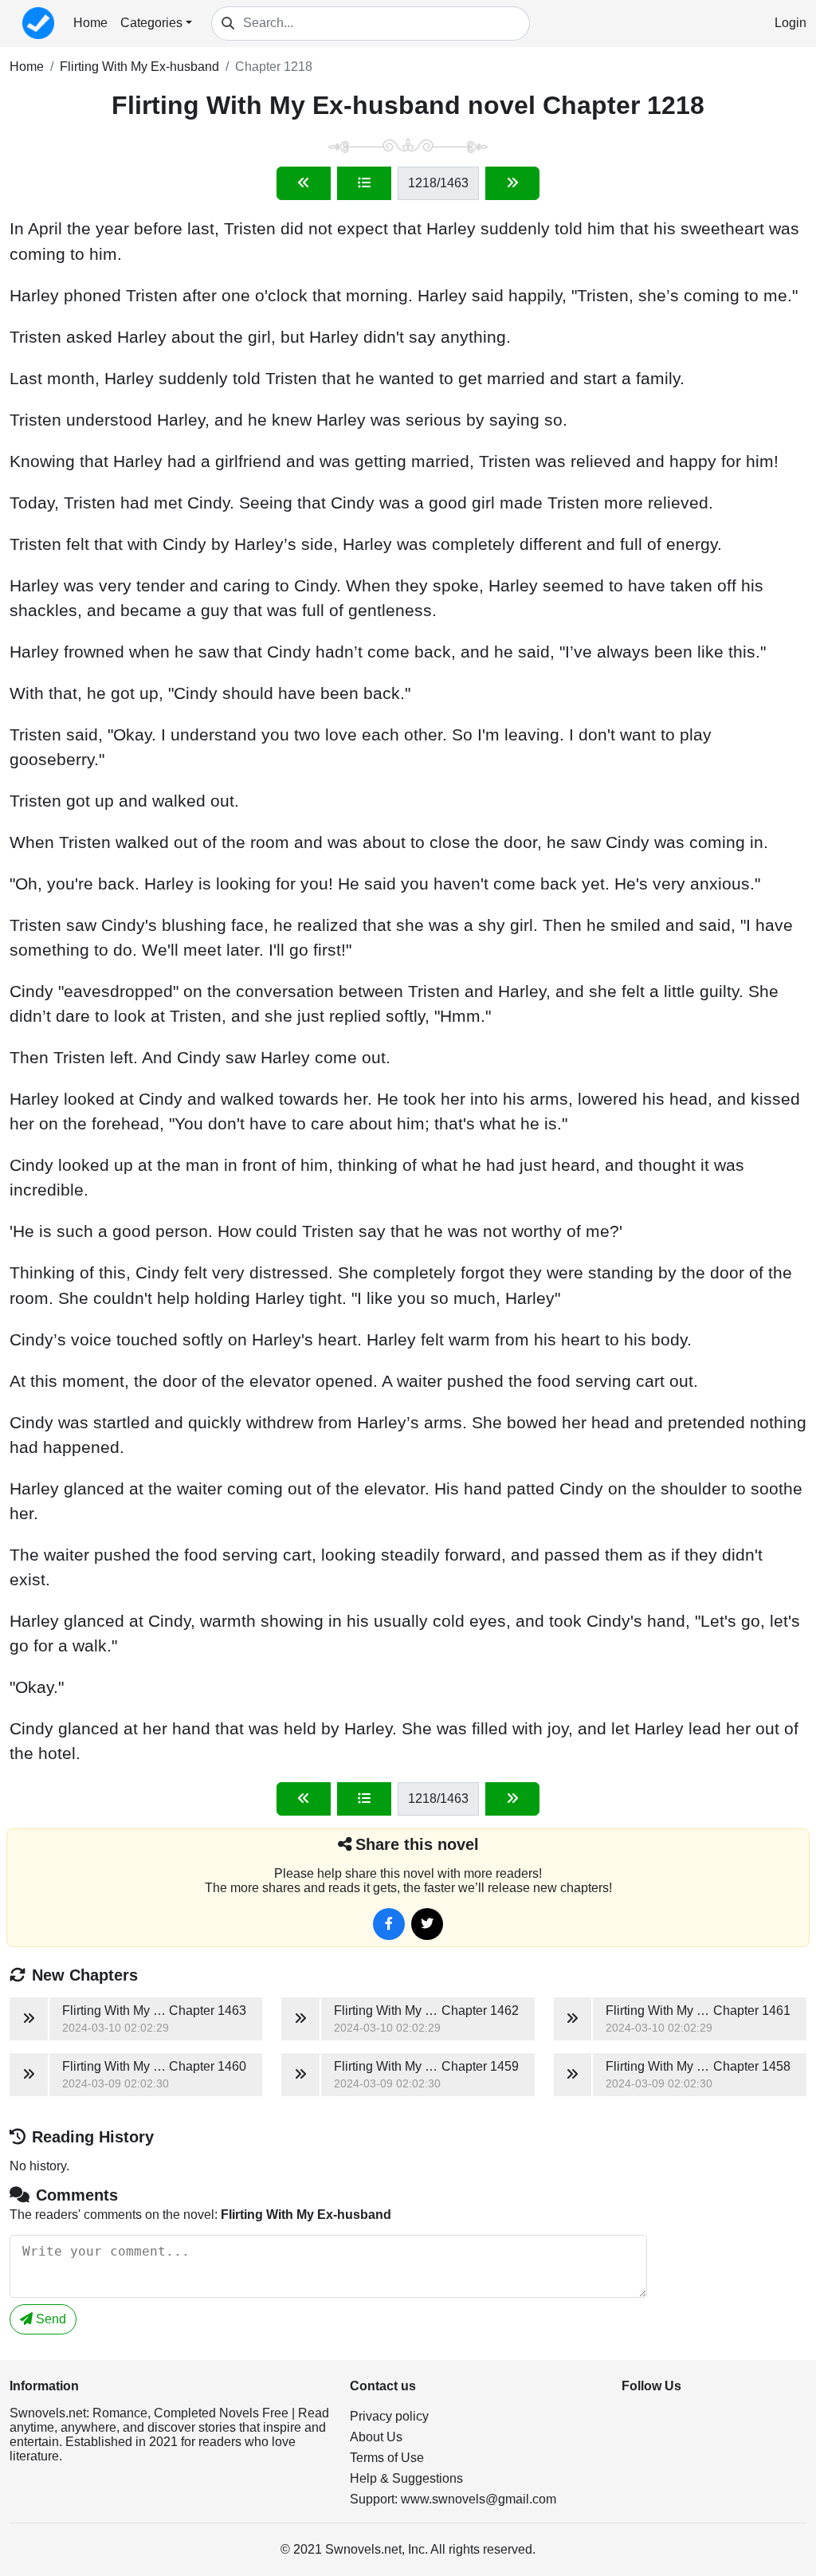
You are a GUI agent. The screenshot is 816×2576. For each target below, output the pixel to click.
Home (90, 23)
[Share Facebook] (389, 1924)
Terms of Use (387, 2458)
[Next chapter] (512, 183)
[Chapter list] (364, 183)
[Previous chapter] (304, 183)
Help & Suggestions (406, 2478)
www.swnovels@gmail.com (479, 2499)
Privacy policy (389, 2416)
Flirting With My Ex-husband (139, 67)
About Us (376, 2437)
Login (790, 23)
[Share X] (427, 1924)
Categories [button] (151, 23)
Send (49, 2319)
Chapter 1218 (274, 67)
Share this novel (417, 1844)
